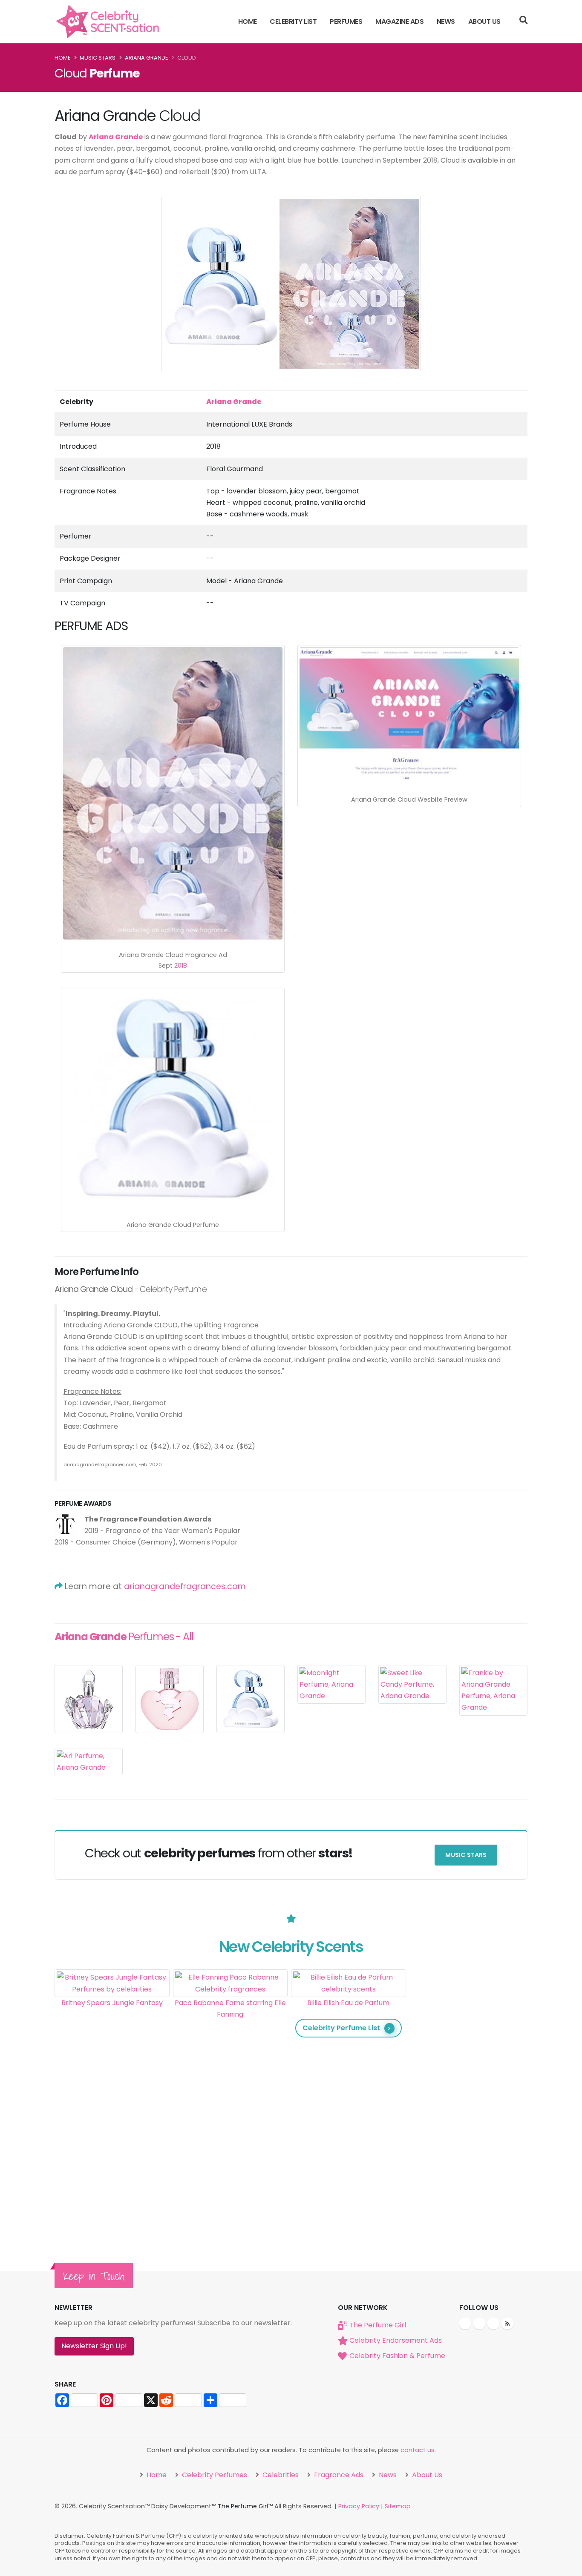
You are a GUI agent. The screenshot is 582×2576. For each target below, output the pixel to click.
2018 (181, 966)
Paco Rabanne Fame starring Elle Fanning (230, 2009)
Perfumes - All (124, 1637)
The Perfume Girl (378, 2325)
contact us (418, 2450)
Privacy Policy (359, 2506)
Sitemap (398, 2506)
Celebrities (280, 2475)
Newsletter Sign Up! (94, 2346)
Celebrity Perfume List (341, 2028)
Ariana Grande (146, 58)
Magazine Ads (399, 21)
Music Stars (98, 58)
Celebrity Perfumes (214, 2475)
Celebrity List (293, 21)
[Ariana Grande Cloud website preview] (409, 716)
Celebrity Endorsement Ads (396, 2340)
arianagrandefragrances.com (185, 1586)
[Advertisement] (467, 2097)
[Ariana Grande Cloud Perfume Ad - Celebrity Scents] (173, 793)
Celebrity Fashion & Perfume (397, 2356)
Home (248, 21)
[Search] (523, 21)
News (446, 21)
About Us (484, 21)
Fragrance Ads (338, 2475)
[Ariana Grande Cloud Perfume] (173, 1099)
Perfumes (346, 21)
